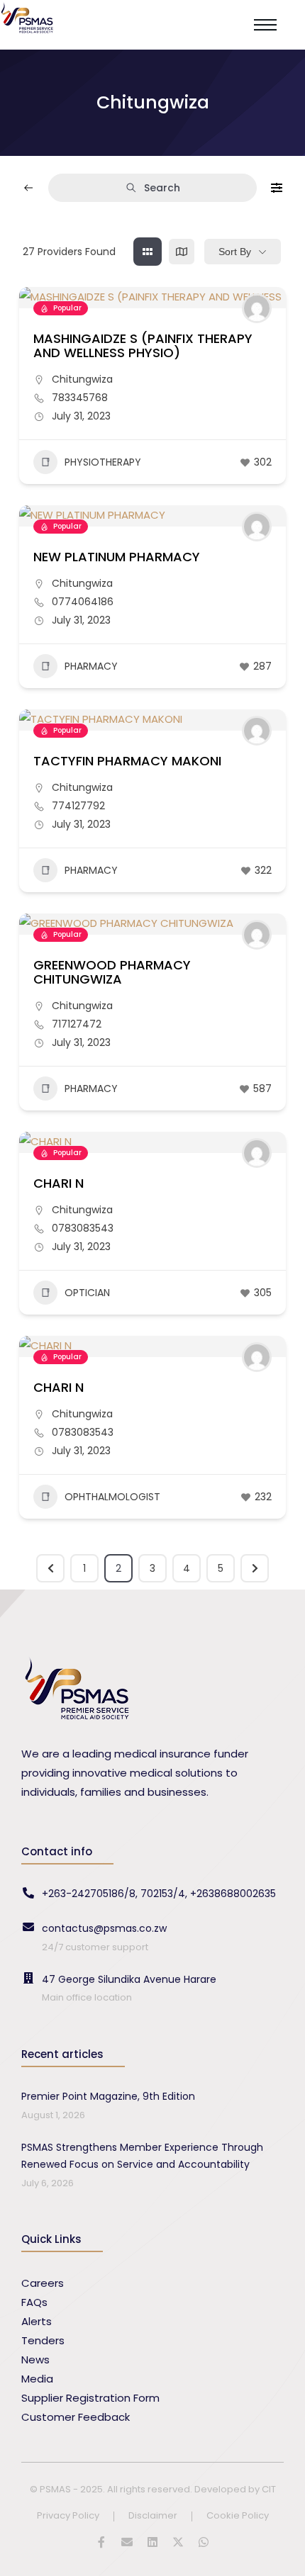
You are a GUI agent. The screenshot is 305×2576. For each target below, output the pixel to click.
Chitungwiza (82, 379)
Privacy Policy (68, 2516)
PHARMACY (91, 666)
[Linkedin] (152, 2542)
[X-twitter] (178, 2542)
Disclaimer (153, 2516)
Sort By (235, 252)
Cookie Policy (238, 2516)
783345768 (80, 398)
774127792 (78, 806)
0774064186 (83, 602)
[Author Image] (257, 308)
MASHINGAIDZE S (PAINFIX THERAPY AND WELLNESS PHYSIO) (143, 345)
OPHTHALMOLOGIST (112, 1497)
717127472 (77, 1024)
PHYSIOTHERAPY (103, 462)
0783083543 (83, 1228)
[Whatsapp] (204, 2542)
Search (162, 188)
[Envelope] (127, 2542)
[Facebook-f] (101, 2542)
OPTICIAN (87, 1293)
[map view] (182, 252)
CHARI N (59, 1183)
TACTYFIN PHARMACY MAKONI (127, 761)
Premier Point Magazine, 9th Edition (108, 2096)
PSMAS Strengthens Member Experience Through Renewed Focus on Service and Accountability (142, 2156)
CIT (269, 2489)
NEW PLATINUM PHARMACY (117, 557)
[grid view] (148, 252)
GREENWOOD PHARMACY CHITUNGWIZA (112, 972)
